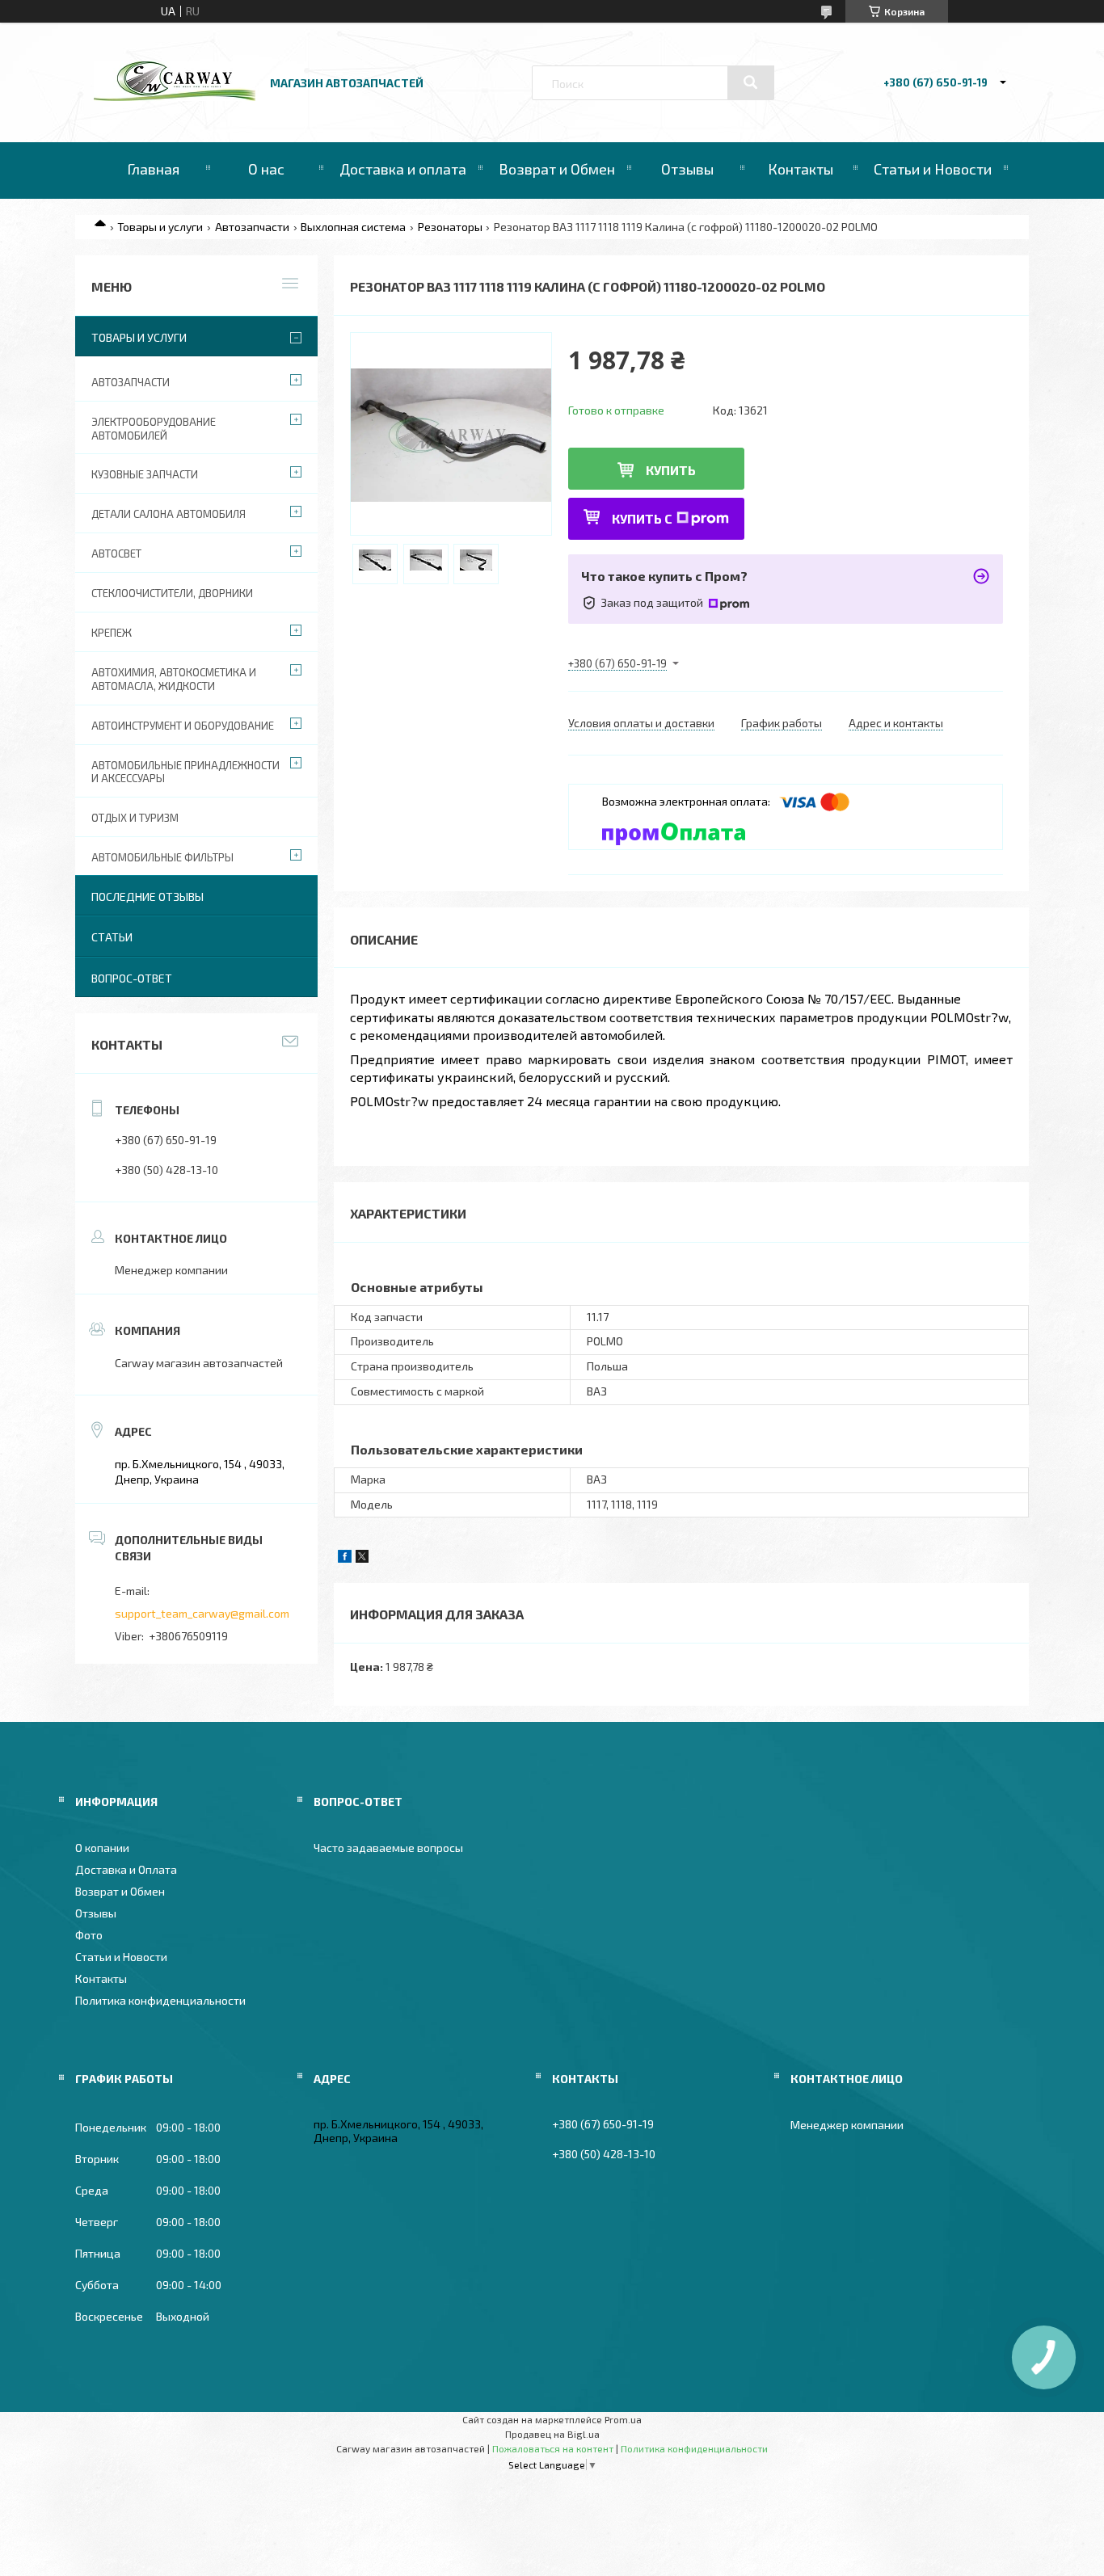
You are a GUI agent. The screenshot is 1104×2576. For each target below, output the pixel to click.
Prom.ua (623, 2419)
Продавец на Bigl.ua (552, 2434)
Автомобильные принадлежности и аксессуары (185, 772)
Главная (153, 169)
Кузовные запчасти (145, 474)
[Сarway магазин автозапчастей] (175, 97)
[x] (362, 1558)
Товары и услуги (160, 227)
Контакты (801, 169)
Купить (671, 470)
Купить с (642, 518)
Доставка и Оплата (126, 1869)
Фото (89, 1935)
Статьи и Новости (933, 169)
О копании (102, 1848)
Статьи (112, 937)
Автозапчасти (252, 227)
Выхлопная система (353, 227)
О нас (266, 169)
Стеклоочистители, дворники (172, 593)
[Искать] (751, 82)
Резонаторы (450, 227)
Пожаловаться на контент (553, 2448)
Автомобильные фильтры (162, 857)
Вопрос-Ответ (132, 978)
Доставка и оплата (403, 169)
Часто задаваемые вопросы (388, 1848)
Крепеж (112, 633)
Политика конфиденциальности (160, 2000)
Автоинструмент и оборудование (183, 726)
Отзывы (687, 169)
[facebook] (345, 1558)
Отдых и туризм (135, 818)
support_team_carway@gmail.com (202, 1613)
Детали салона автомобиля (169, 514)
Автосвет (116, 554)
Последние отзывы (147, 897)
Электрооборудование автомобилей (154, 429)
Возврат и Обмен (557, 169)
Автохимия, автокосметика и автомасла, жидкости (174, 679)
